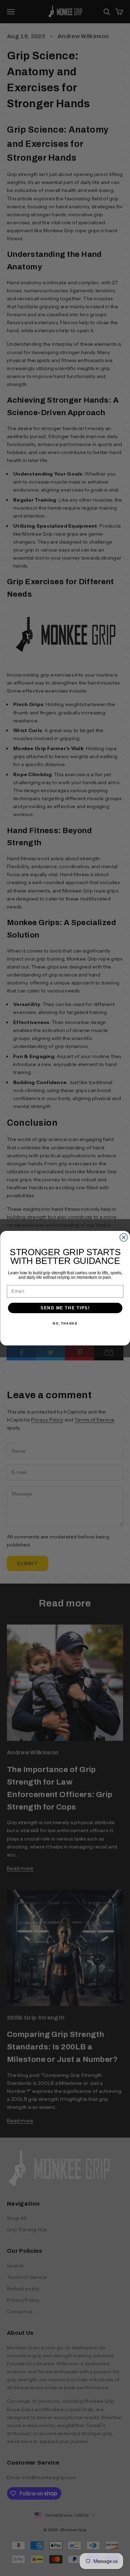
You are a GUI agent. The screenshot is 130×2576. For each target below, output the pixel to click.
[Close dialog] (124, 1237)
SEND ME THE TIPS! (65, 1308)
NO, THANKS (65, 1323)
